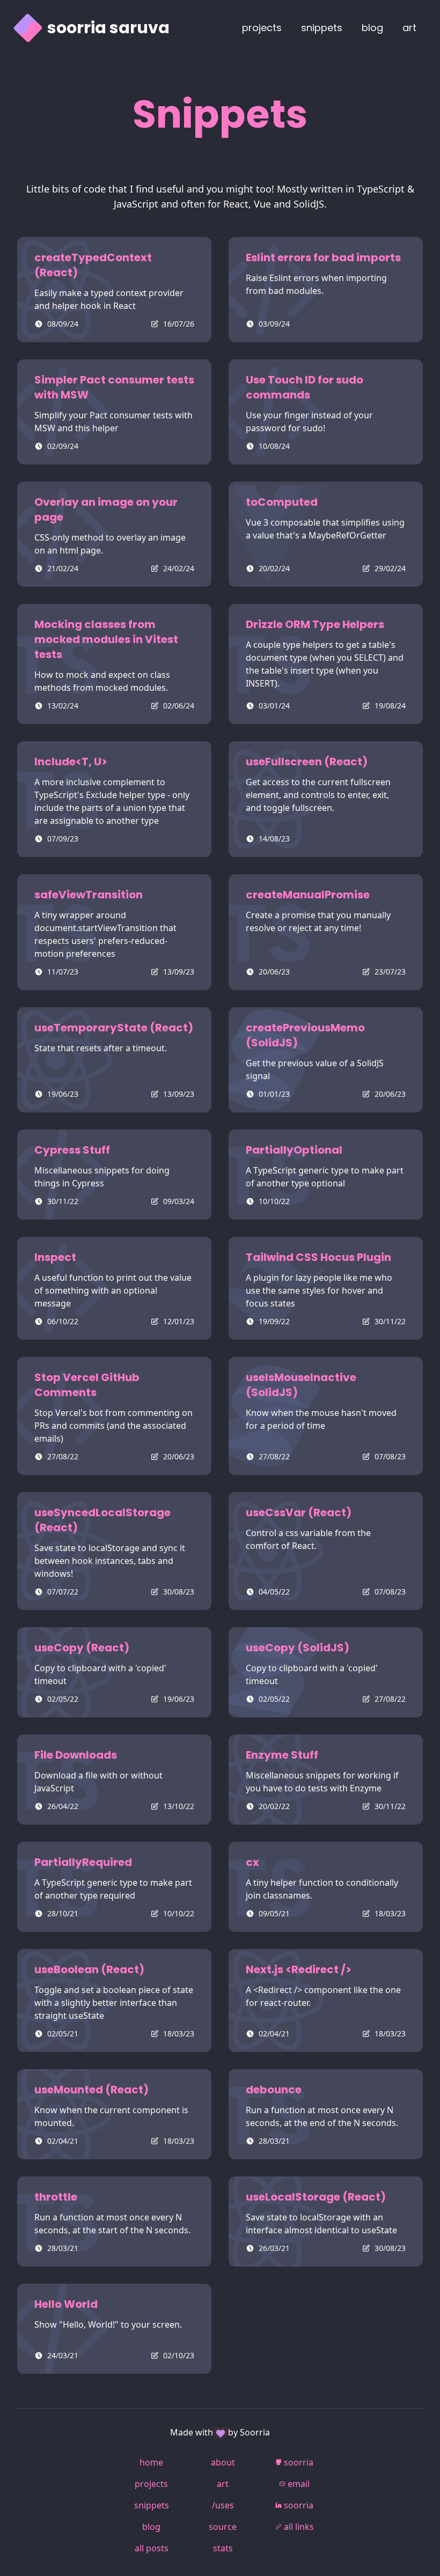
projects (262, 28)
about (223, 2462)
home (151, 2462)
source (223, 2527)
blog (372, 28)
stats (223, 2548)
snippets (322, 28)
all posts (152, 2548)
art (223, 2484)
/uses (223, 2505)
